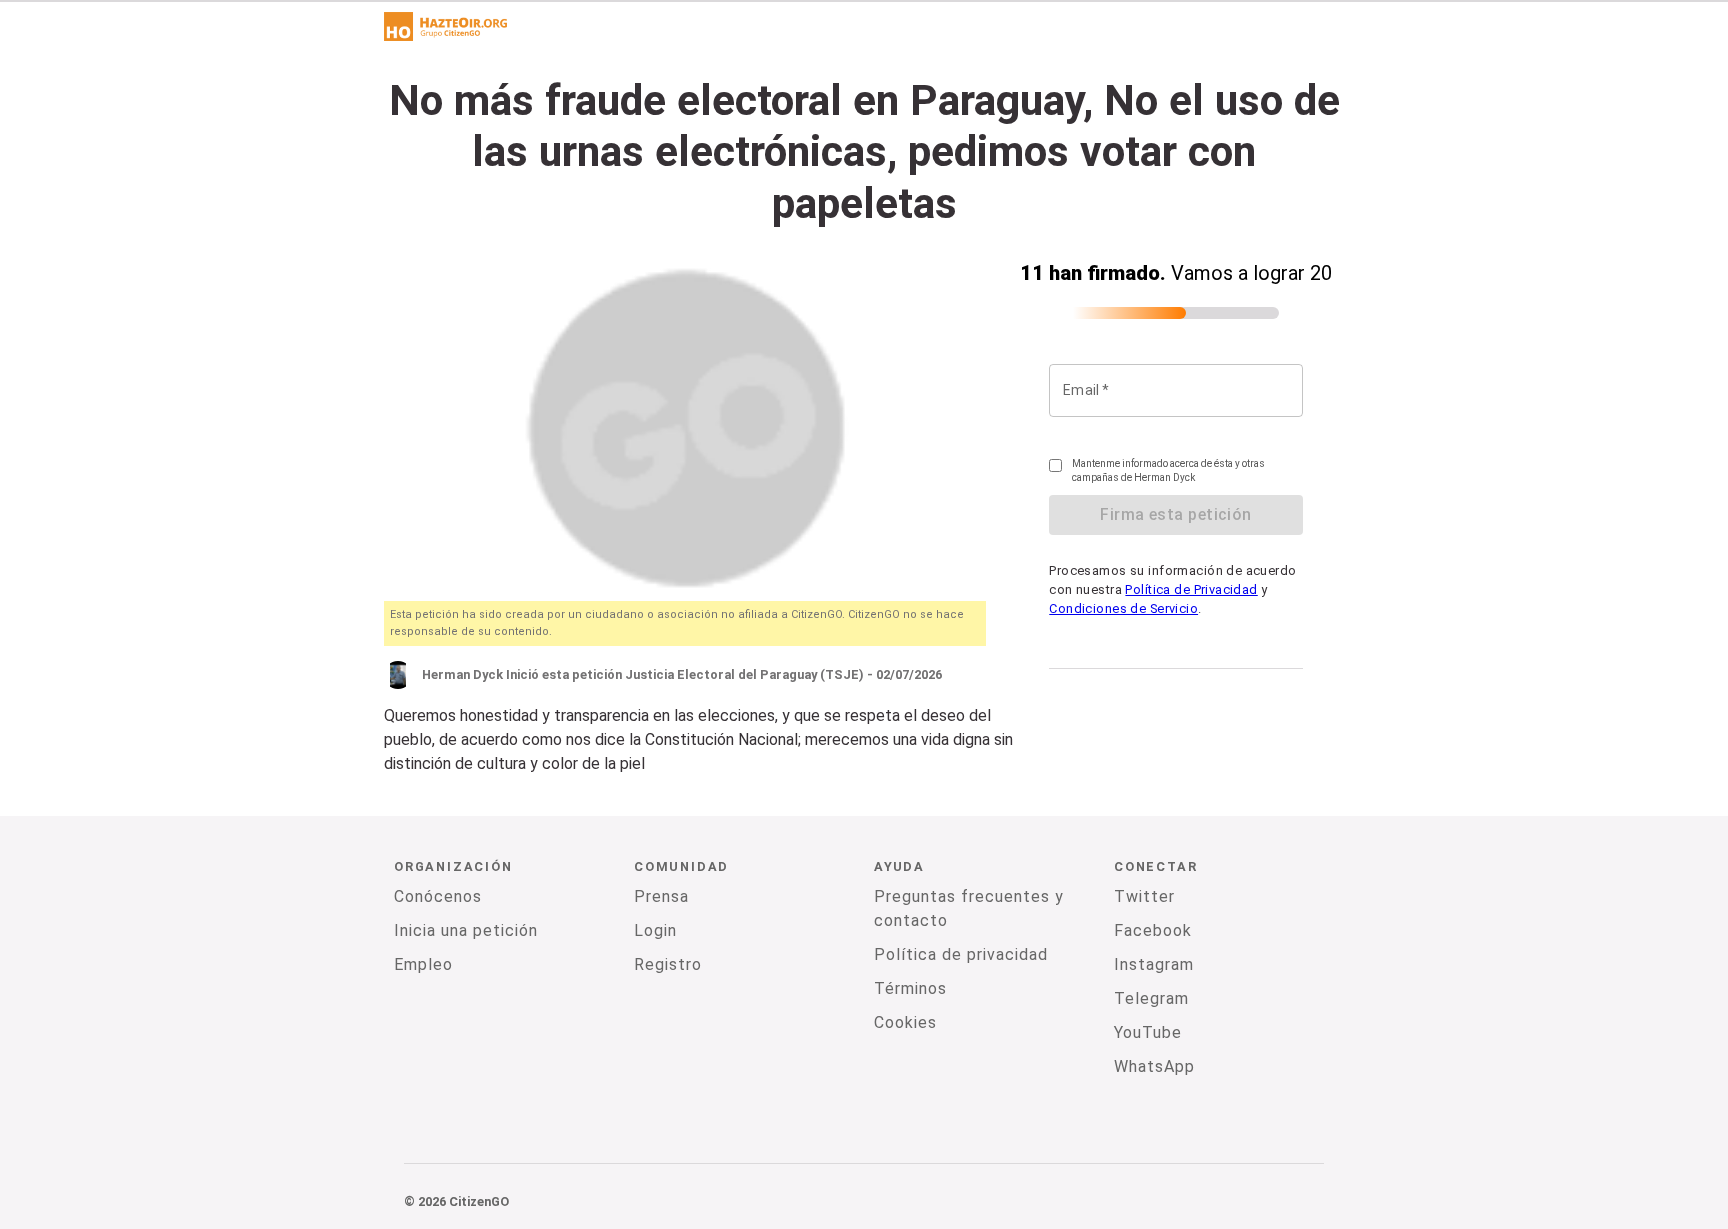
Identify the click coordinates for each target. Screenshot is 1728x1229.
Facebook (1153, 930)
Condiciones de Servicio (1123, 608)
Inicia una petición (466, 930)
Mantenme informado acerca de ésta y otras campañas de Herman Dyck (1168, 470)
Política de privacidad (961, 954)
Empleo (423, 964)
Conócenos (438, 896)
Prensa (661, 896)
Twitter (1144, 896)
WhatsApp (1154, 1066)
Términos (910, 988)
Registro (668, 964)
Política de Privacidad (1191, 589)
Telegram (1151, 998)
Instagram (1154, 964)
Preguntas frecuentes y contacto (969, 908)
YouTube (1148, 1032)
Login (655, 930)
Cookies (905, 1022)
